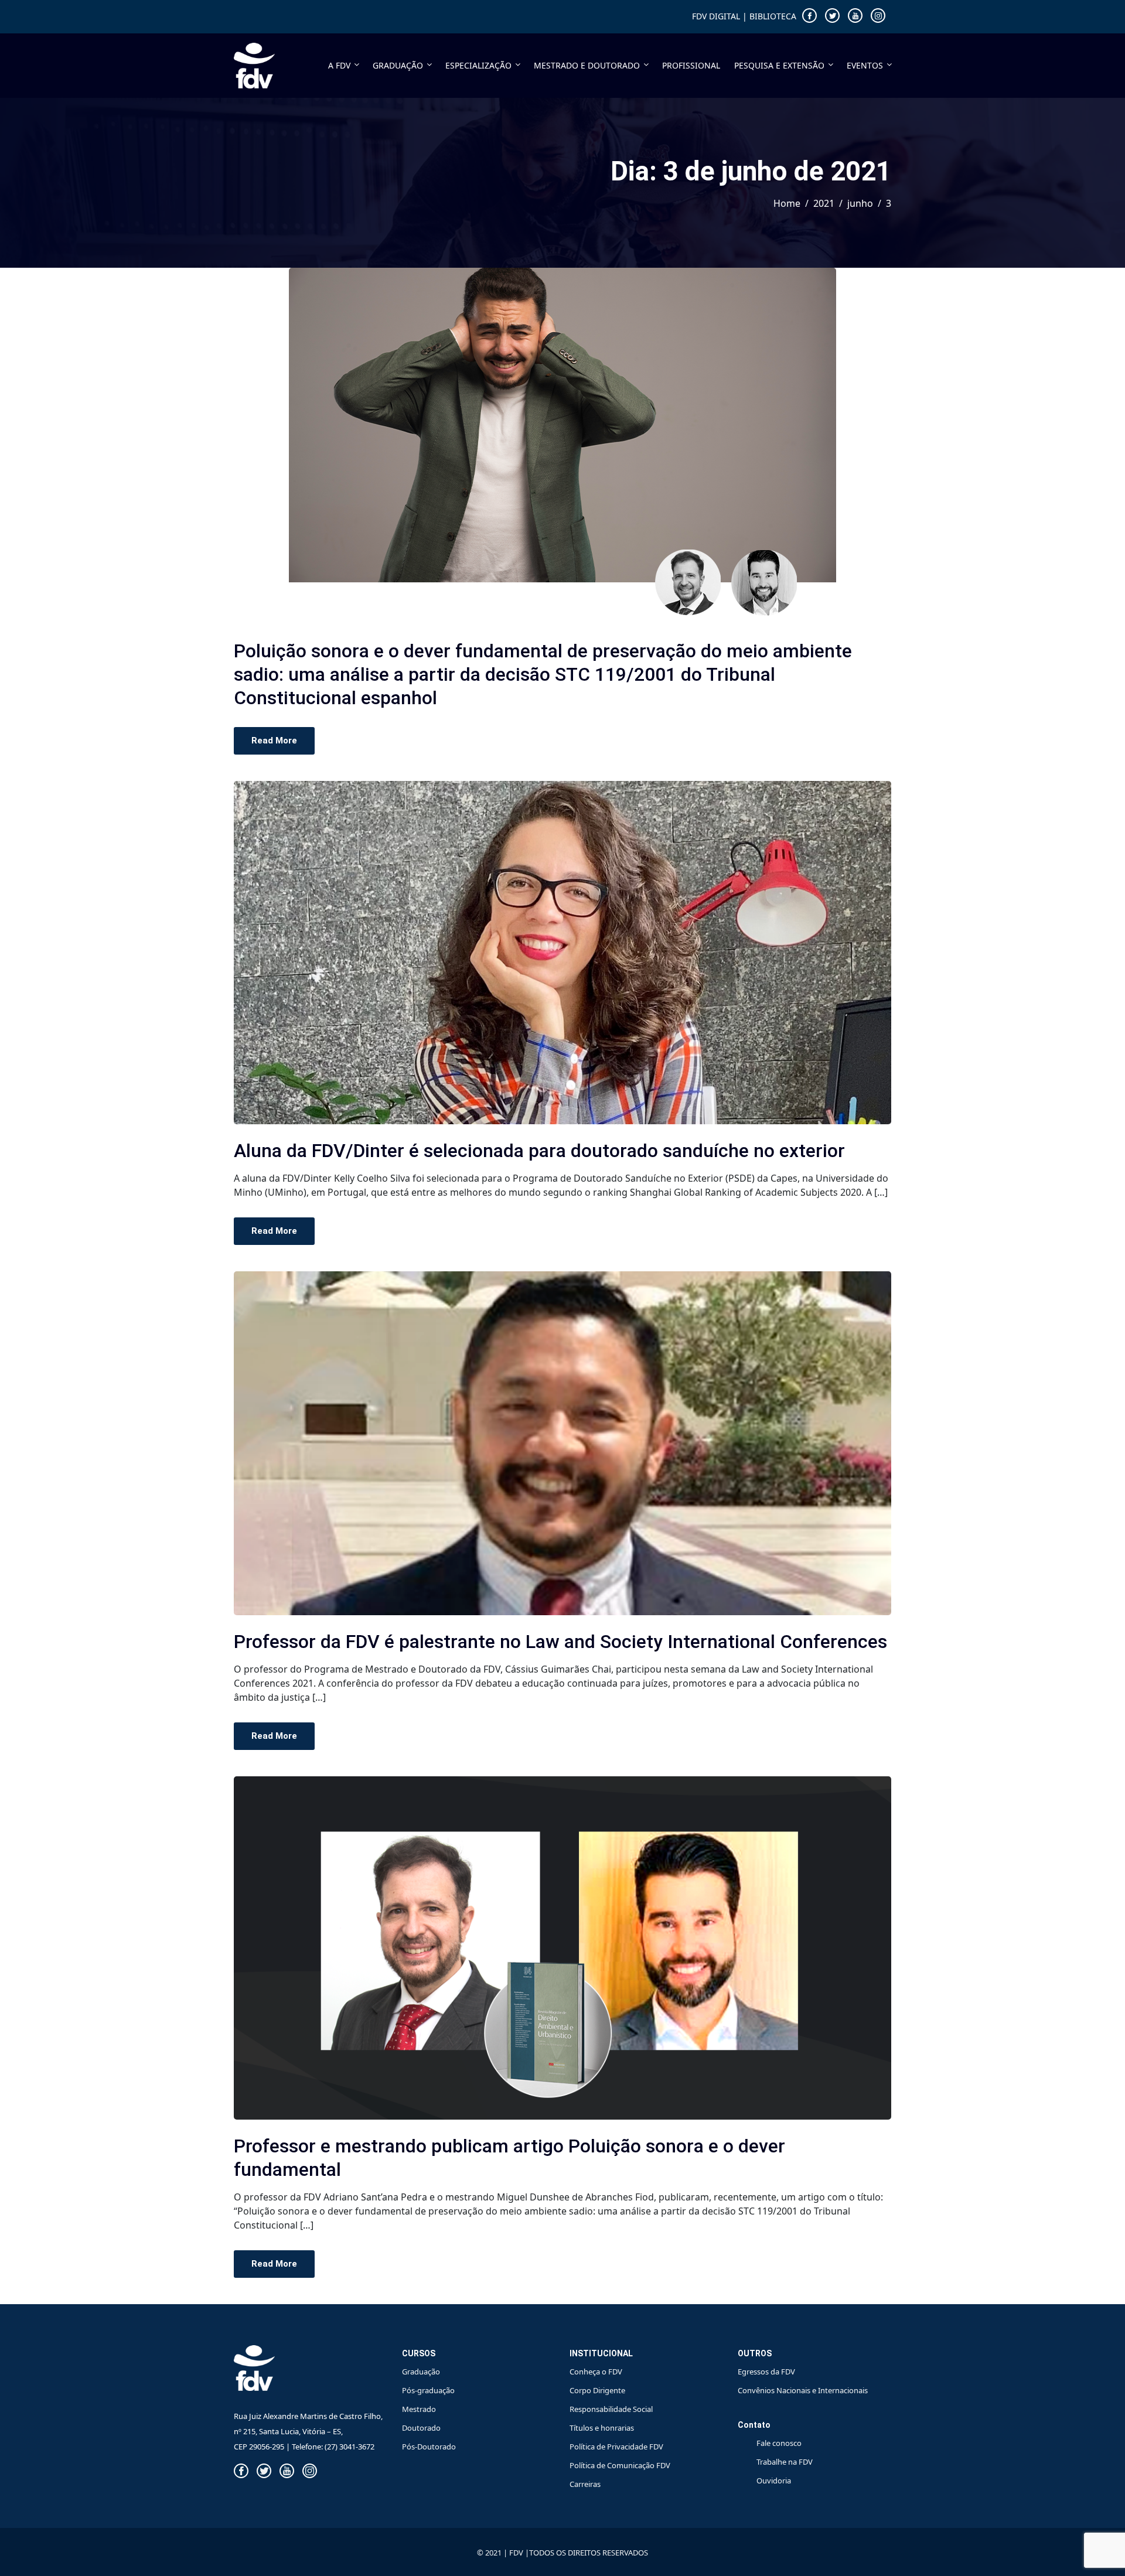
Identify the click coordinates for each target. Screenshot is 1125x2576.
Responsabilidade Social (611, 2409)
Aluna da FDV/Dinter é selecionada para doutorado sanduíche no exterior (539, 1151)
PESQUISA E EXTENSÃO (779, 65)
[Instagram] (878, 16)
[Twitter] (832, 16)
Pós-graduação (428, 2390)
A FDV (339, 65)
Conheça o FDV (596, 2372)
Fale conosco (779, 2443)
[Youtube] (855, 16)
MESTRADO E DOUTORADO (587, 65)
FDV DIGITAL (716, 16)
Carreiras (585, 2484)
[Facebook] (809, 16)
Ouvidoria (774, 2481)
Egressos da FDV (766, 2372)
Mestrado (419, 2409)
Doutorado (421, 2428)
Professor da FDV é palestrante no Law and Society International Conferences (560, 1642)
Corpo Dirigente (597, 2390)
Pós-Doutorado (429, 2447)
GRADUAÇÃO (398, 65)
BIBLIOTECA (773, 16)
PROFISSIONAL (691, 65)
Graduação (421, 2372)
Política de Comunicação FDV (620, 2465)
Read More (274, 741)
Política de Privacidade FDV (616, 2447)
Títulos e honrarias (602, 2428)
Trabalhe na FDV (785, 2462)
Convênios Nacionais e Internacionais (803, 2390)
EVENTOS (865, 65)
